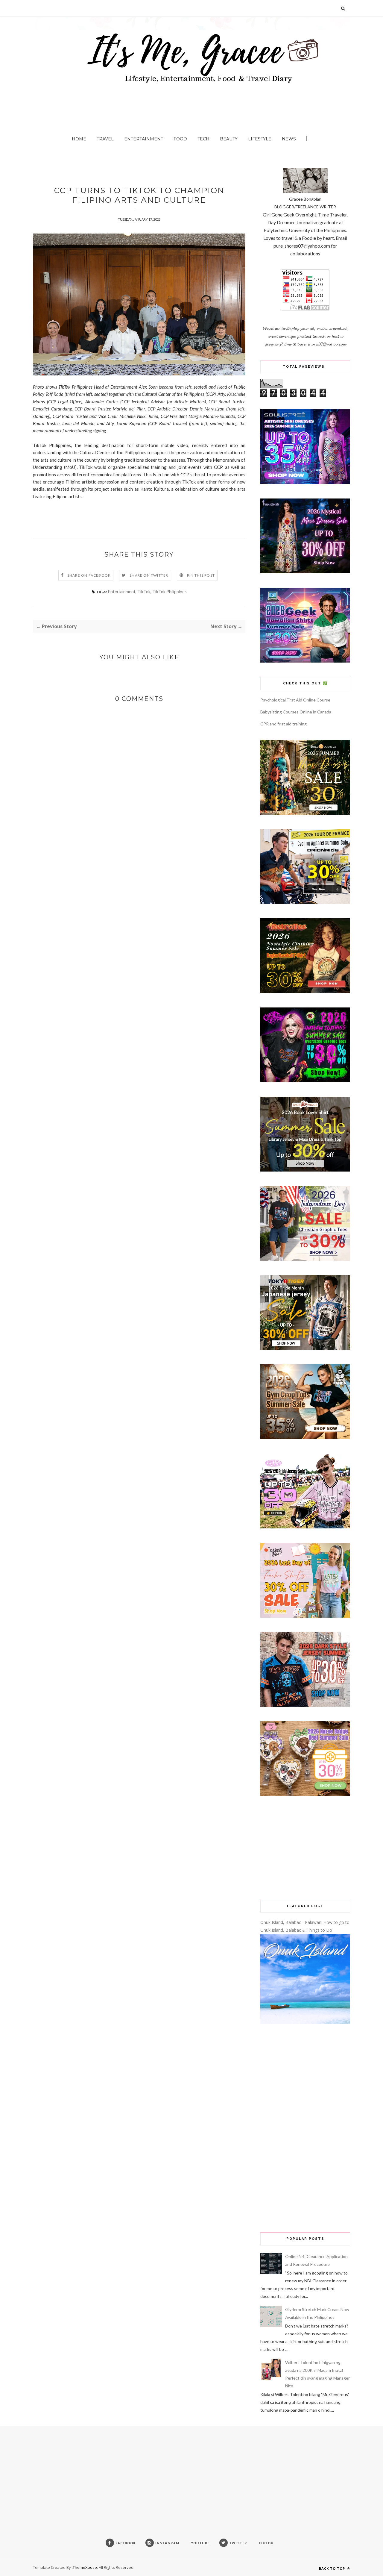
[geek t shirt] (305, 661)
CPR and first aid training (284, 724)
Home (79, 139)
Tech (203, 139)
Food (180, 139)
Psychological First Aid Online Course (295, 700)
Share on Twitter (149, 575)
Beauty (229, 139)
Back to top (333, 2568)
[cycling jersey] (305, 902)
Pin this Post (201, 575)
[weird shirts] (305, 1081)
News (289, 139)
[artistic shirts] (305, 482)
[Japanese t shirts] (305, 1348)
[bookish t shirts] (305, 1170)
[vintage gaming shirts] (305, 1705)
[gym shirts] (305, 1438)
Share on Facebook (89, 575)
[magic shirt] (305, 572)
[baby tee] (305, 1527)
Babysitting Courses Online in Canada (296, 712)
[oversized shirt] (305, 813)
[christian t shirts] (305, 1259)
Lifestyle (260, 139)
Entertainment (144, 139)
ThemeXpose (85, 2567)
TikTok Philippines (170, 591)
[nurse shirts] (305, 1794)
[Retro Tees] (305, 991)
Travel (105, 139)
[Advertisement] (305, 1848)
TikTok (144, 591)
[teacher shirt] (305, 1616)
